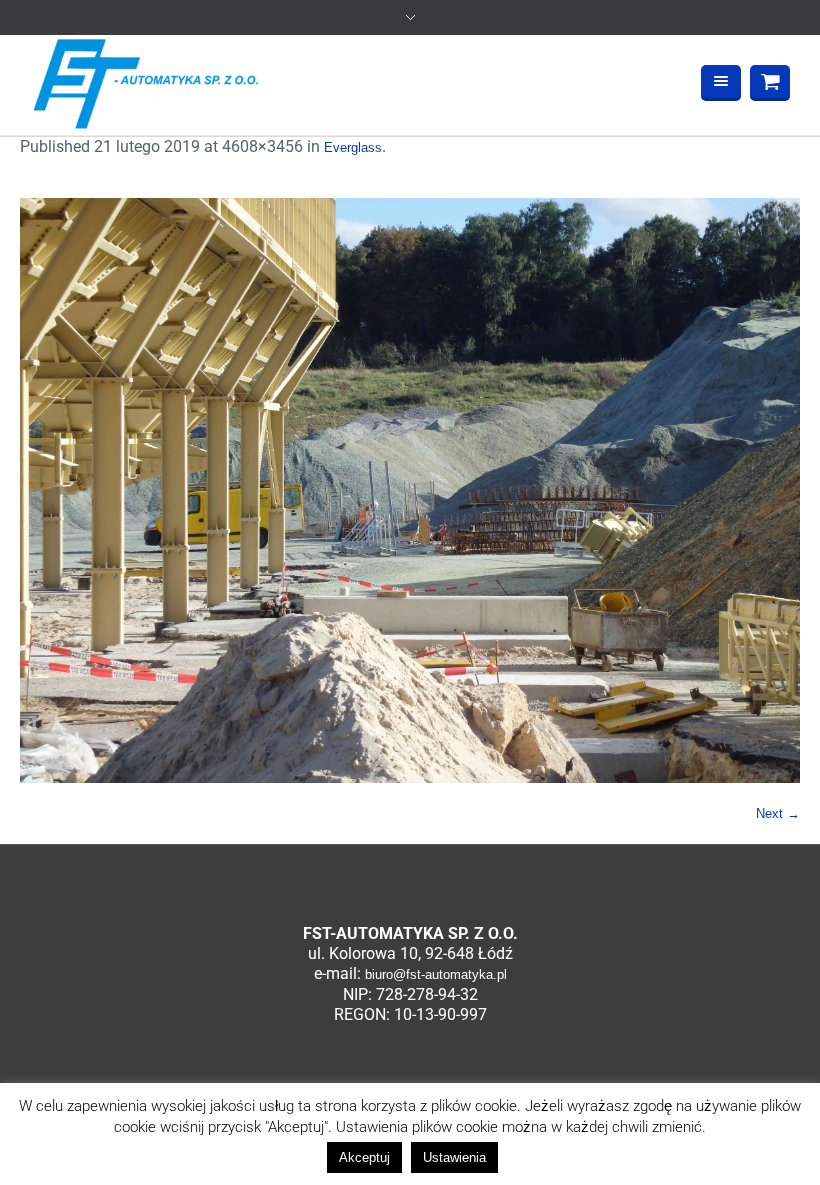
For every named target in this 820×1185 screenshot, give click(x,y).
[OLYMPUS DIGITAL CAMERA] (410, 490)
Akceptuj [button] (364, 1157)
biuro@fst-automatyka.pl (436, 974)
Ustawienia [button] (454, 1157)
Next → (778, 813)
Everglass (353, 147)
